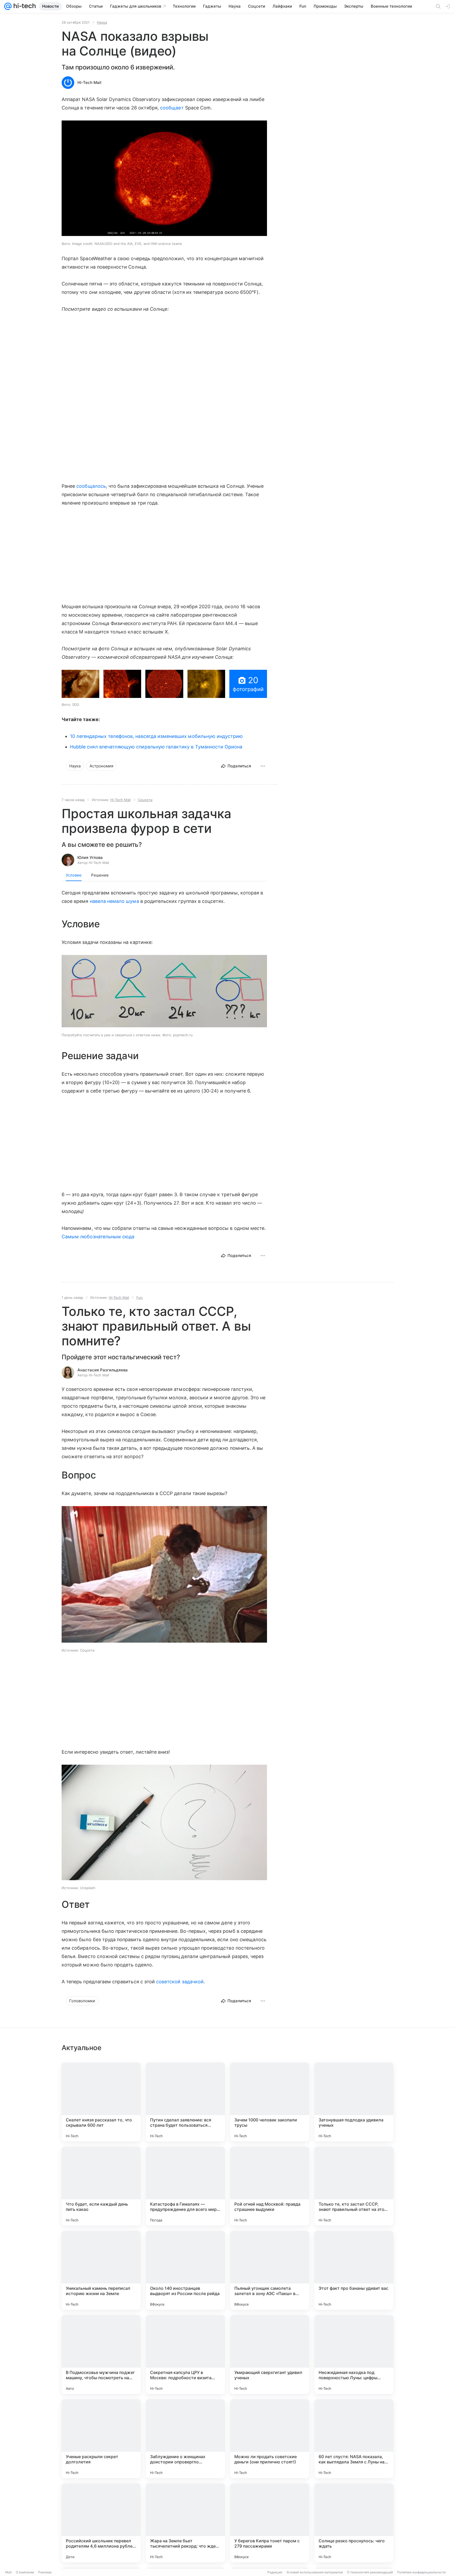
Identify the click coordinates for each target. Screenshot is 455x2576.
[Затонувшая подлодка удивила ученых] (354, 2102)
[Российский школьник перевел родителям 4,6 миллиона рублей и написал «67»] (101, 2523)
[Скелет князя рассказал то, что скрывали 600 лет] (101, 2102)
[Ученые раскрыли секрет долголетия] (101, 2439)
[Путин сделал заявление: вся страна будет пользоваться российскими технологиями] (185, 2102)
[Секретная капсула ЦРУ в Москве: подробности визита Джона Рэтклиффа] (185, 2354)
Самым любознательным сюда (98, 1237)
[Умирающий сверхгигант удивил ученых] (270, 2354)
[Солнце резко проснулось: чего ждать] (354, 2523)
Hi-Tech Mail (89, 82)
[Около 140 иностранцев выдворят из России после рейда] (185, 2270)
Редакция (275, 2572)
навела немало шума (114, 901)
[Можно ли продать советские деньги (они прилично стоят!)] (270, 2439)
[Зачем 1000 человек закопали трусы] (270, 2102)
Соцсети (145, 800)
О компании (25, 2572)
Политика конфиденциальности (421, 2572)
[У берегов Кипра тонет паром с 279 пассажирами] (270, 2523)
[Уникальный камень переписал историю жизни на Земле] (101, 2270)
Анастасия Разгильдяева (103, 1370)
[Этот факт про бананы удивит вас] (354, 2270)
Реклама (45, 2572)
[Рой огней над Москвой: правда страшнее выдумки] (270, 2186)
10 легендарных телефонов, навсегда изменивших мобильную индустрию (157, 736)
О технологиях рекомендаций (370, 2572)
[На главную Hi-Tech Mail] (24, 6)
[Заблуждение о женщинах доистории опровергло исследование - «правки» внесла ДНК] (185, 2439)
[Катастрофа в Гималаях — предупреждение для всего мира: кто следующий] (185, 2186)
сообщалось (91, 486)
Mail (8, 2572)
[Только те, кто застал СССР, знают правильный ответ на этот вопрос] (354, 2186)
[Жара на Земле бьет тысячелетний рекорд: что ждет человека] (185, 2523)
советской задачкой (180, 1982)
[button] (164, 179)
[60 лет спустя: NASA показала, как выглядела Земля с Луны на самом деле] (354, 2439)
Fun (140, 1297)
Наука (102, 22)
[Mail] (8, 6)
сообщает (173, 108)
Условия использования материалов (315, 2572)
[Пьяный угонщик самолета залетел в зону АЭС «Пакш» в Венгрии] (270, 2270)
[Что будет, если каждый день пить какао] (101, 2186)
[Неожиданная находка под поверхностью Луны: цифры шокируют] (354, 2354)
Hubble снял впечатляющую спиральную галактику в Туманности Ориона (156, 747)
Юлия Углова (90, 857)
